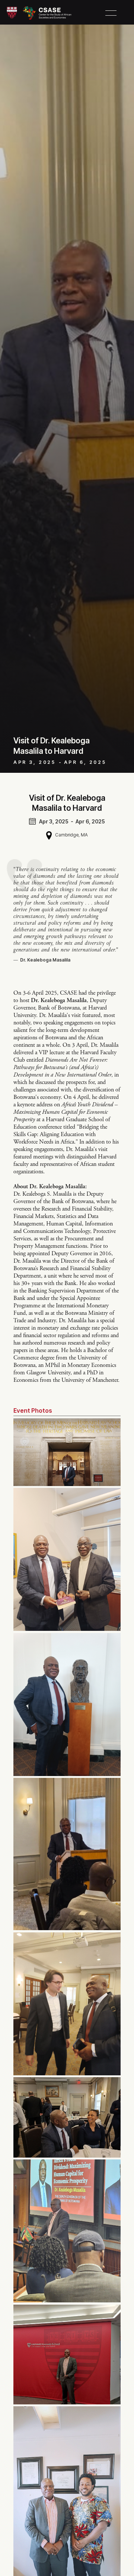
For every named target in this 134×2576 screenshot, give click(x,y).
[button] (111, 13)
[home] (39, 13)
